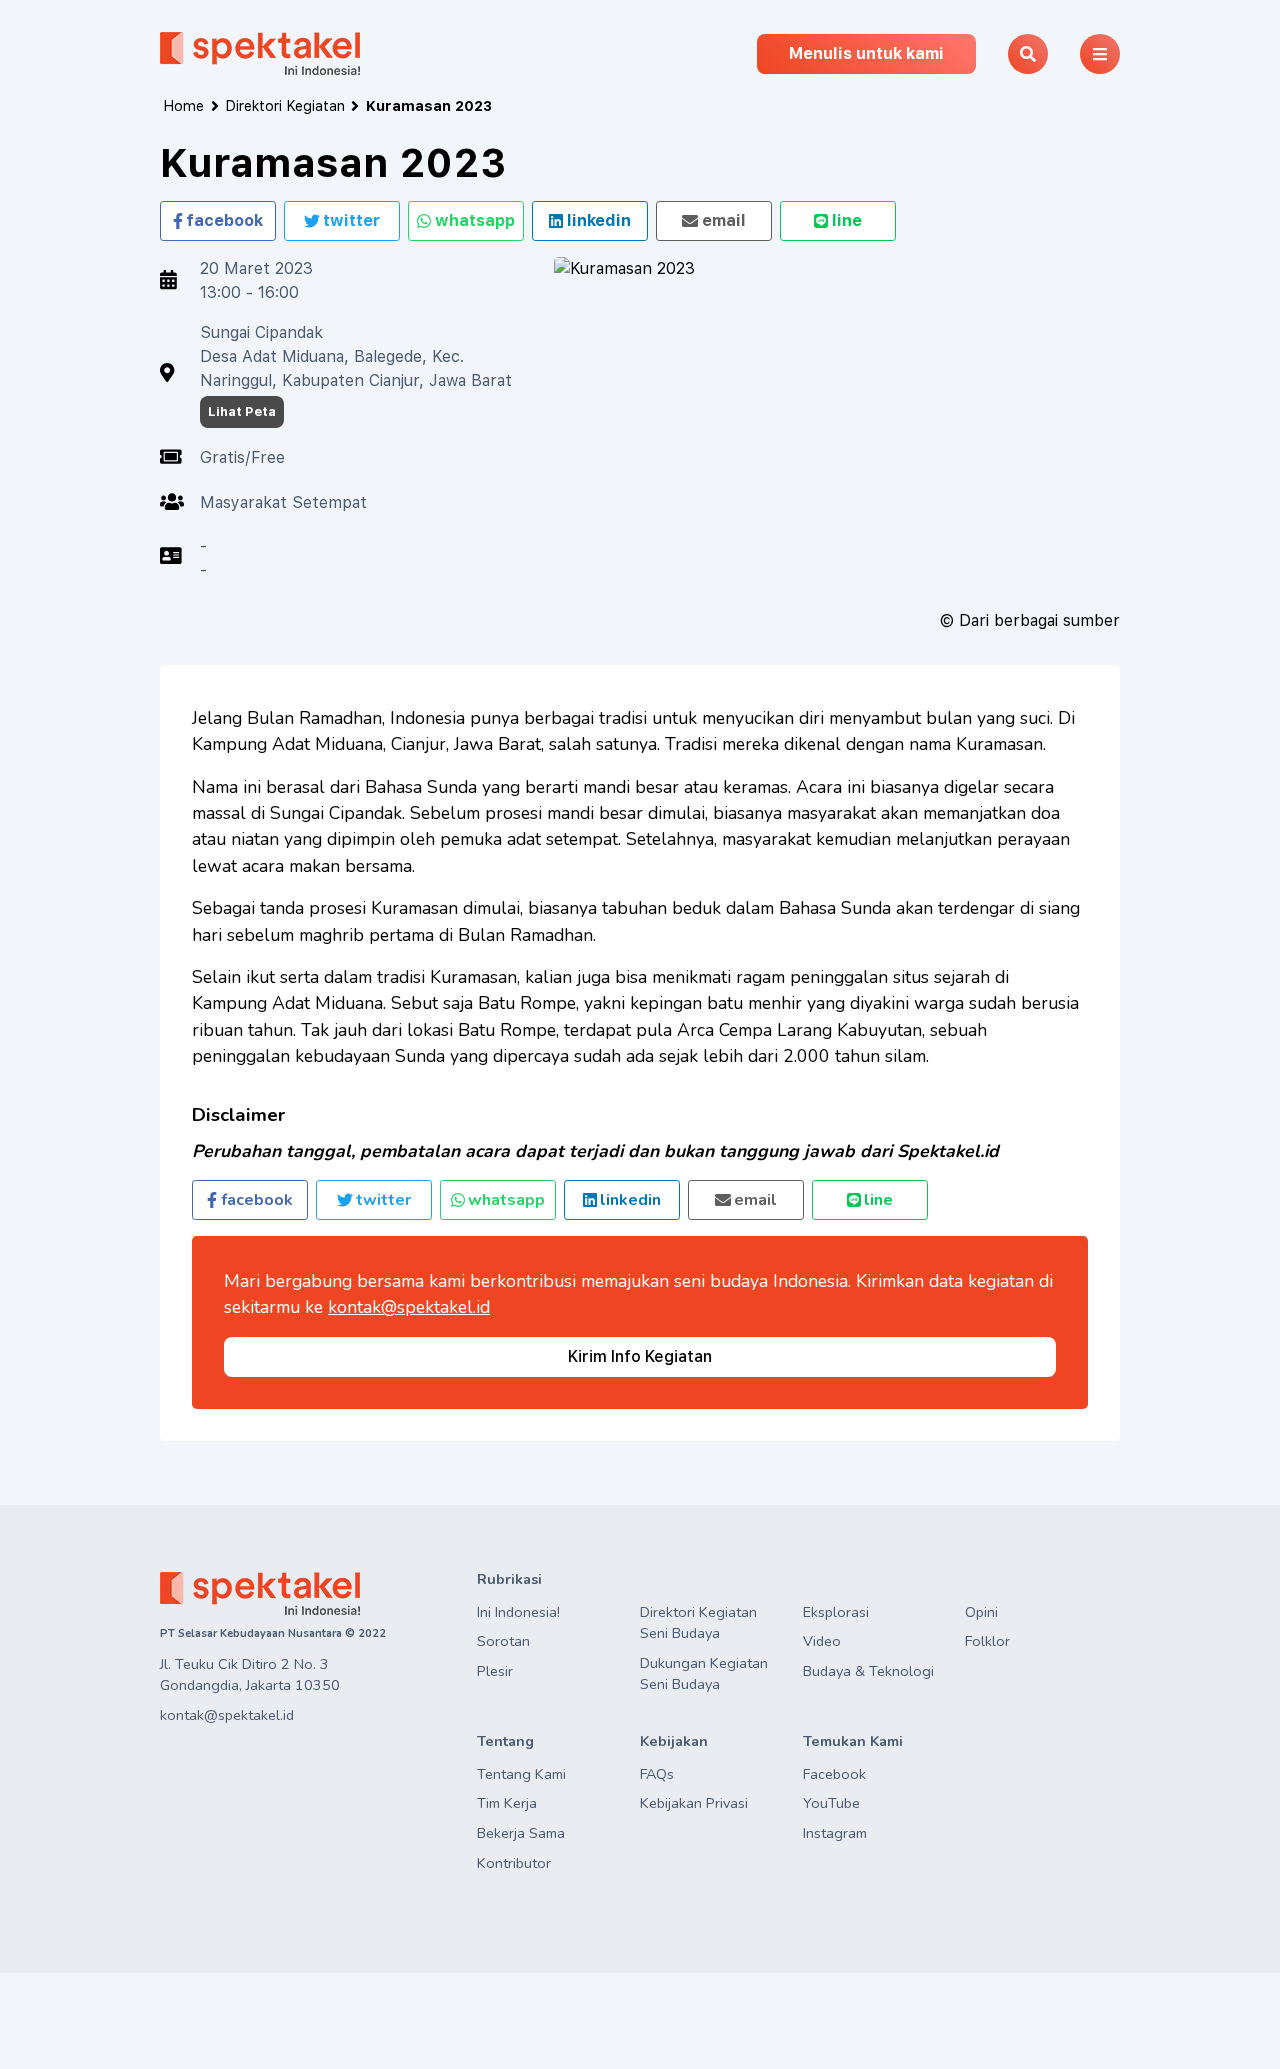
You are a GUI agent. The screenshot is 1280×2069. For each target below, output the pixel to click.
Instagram (835, 1833)
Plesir (495, 1671)
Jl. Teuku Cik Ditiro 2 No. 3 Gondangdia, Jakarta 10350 (250, 1675)
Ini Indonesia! (518, 1612)
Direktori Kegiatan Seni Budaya (698, 1623)
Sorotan (503, 1641)
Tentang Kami (521, 1774)
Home (183, 105)
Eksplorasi (836, 1612)
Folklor (987, 1641)
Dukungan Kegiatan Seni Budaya (704, 1674)
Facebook (834, 1774)
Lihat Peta (242, 411)
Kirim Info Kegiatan (640, 1356)
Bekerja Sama (521, 1833)
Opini (981, 1612)
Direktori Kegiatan (285, 105)
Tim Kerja (507, 1803)
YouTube (831, 1803)
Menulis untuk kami (866, 53)
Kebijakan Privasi (694, 1803)
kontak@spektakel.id (409, 1307)
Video (822, 1641)
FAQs (657, 1774)
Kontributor (514, 1863)
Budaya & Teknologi (868, 1671)
